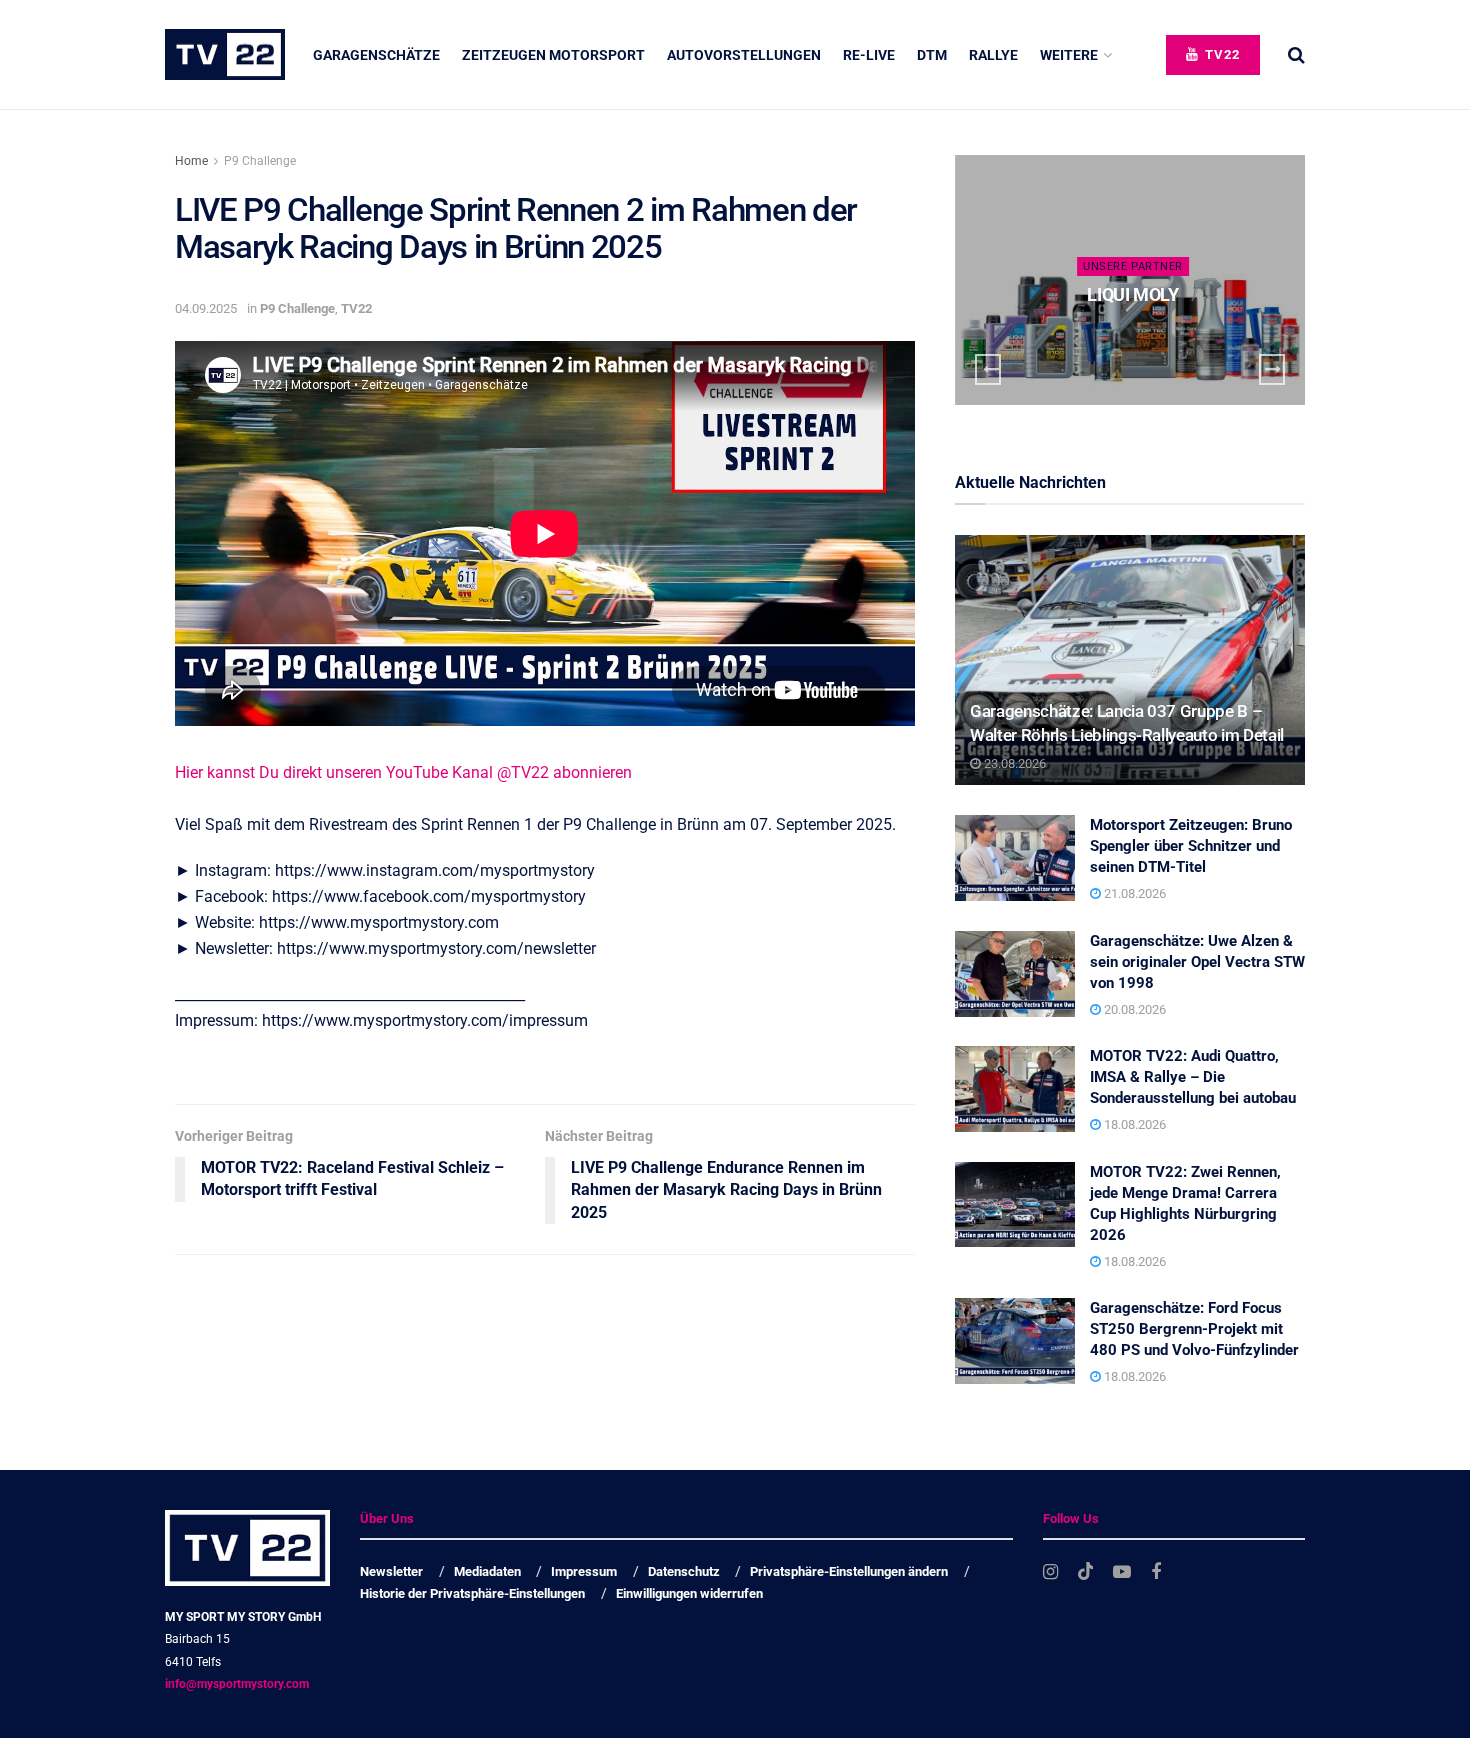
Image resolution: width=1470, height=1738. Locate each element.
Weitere (1069, 55)
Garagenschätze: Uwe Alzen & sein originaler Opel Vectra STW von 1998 (1197, 962)
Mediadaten (487, 1571)
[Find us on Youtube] (1122, 1572)
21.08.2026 (1133, 893)
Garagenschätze (376, 55)
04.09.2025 (206, 308)
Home (191, 161)
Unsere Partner (1133, 266)
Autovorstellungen (744, 55)
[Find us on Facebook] (1156, 1572)
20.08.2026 (1133, 1009)
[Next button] (1272, 369)
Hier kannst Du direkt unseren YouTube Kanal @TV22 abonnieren (403, 772)
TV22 (1220, 54)
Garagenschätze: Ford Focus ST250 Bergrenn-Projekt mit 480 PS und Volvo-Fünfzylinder (1194, 1329)
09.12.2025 (1137, 333)
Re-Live (869, 55)
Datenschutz (684, 1571)
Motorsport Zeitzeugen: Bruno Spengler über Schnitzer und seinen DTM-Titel (1191, 846)
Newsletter (391, 1571)
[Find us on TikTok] (1086, 1572)
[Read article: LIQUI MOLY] (1130, 280)
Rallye (993, 55)
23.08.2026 (1013, 763)
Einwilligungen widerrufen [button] (689, 1593)
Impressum (584, 1571)
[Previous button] (988, 369)
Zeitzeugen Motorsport (553, 55)
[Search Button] (1296, 55)
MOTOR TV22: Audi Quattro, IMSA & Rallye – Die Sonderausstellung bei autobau (1193, 1077)
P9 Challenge (260, 161)
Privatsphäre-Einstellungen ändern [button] (849, 1571)
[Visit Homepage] (225, 55)
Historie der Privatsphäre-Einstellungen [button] (472, 1593)
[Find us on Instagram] (1050, 1572)
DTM (932, 55)
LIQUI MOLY (1132, 294)
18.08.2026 (1133, 1124)
